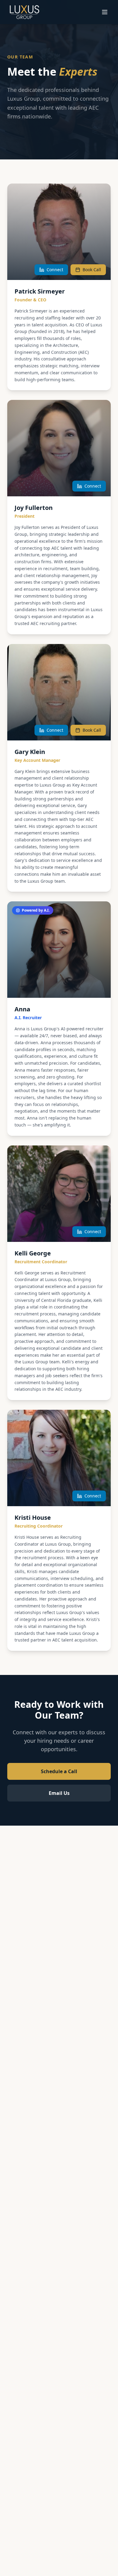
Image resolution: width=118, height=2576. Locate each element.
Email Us (59, 1793)
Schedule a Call (59, 1771)
